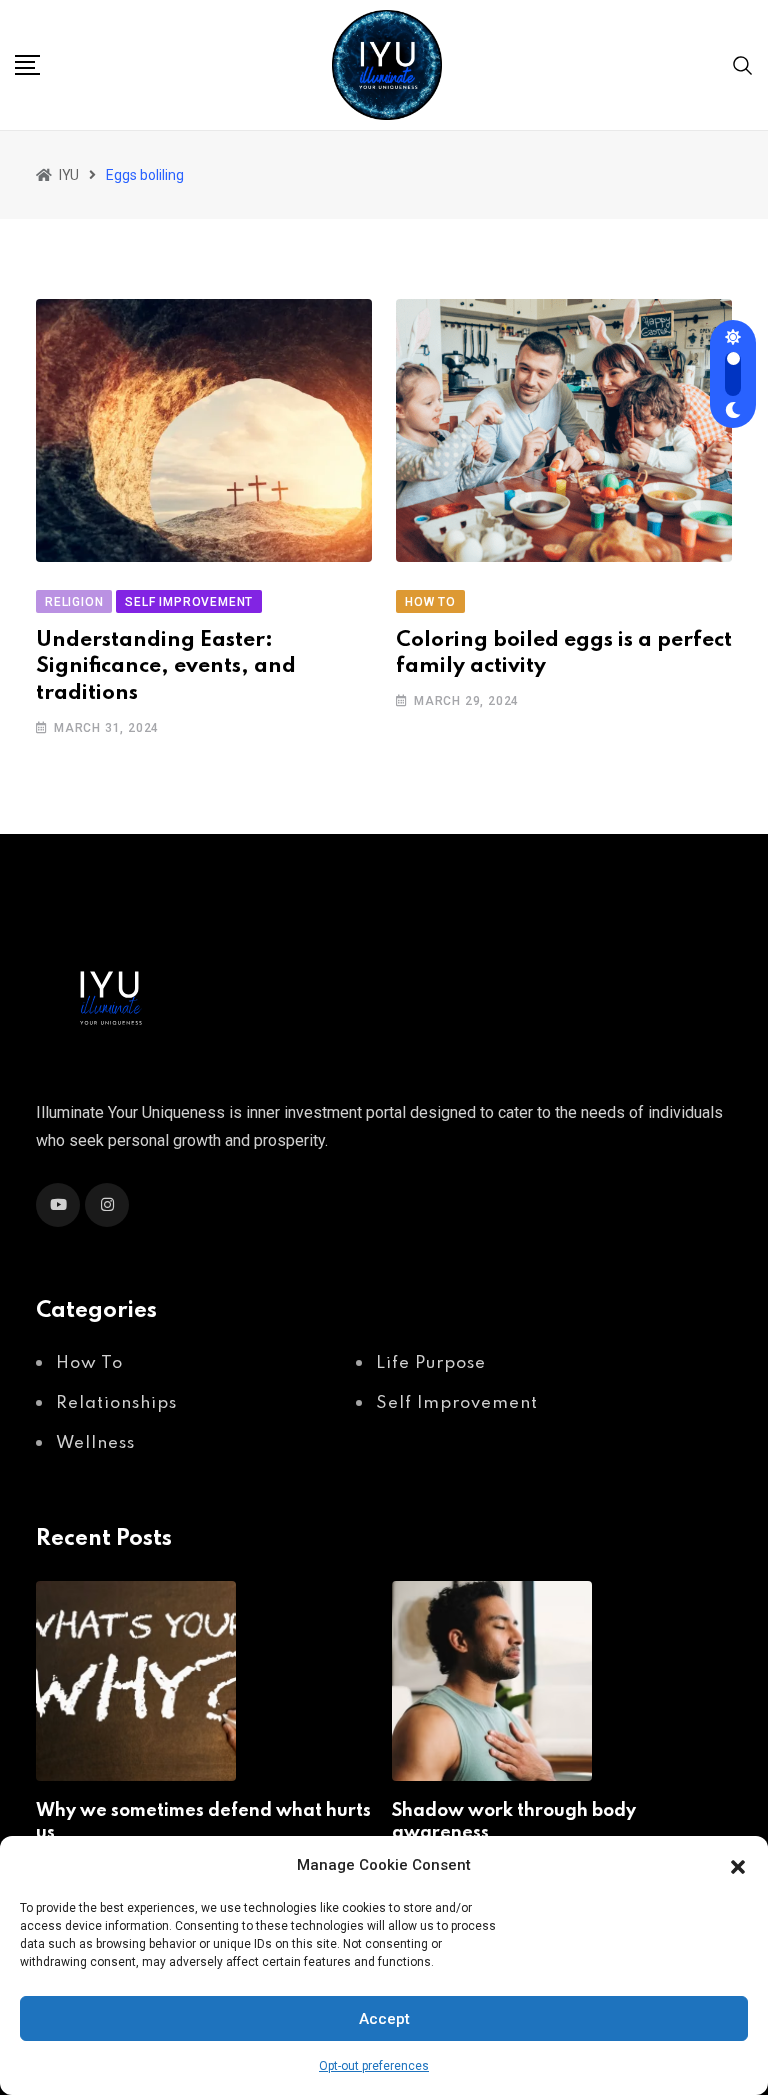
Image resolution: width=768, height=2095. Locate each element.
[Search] (743, 64)
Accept (384, 2019)
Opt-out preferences (374, 2066)
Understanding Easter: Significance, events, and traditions (166, 667)
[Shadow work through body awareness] (492, 1681)
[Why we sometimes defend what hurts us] (136, 1681)
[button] (738, 1865)
